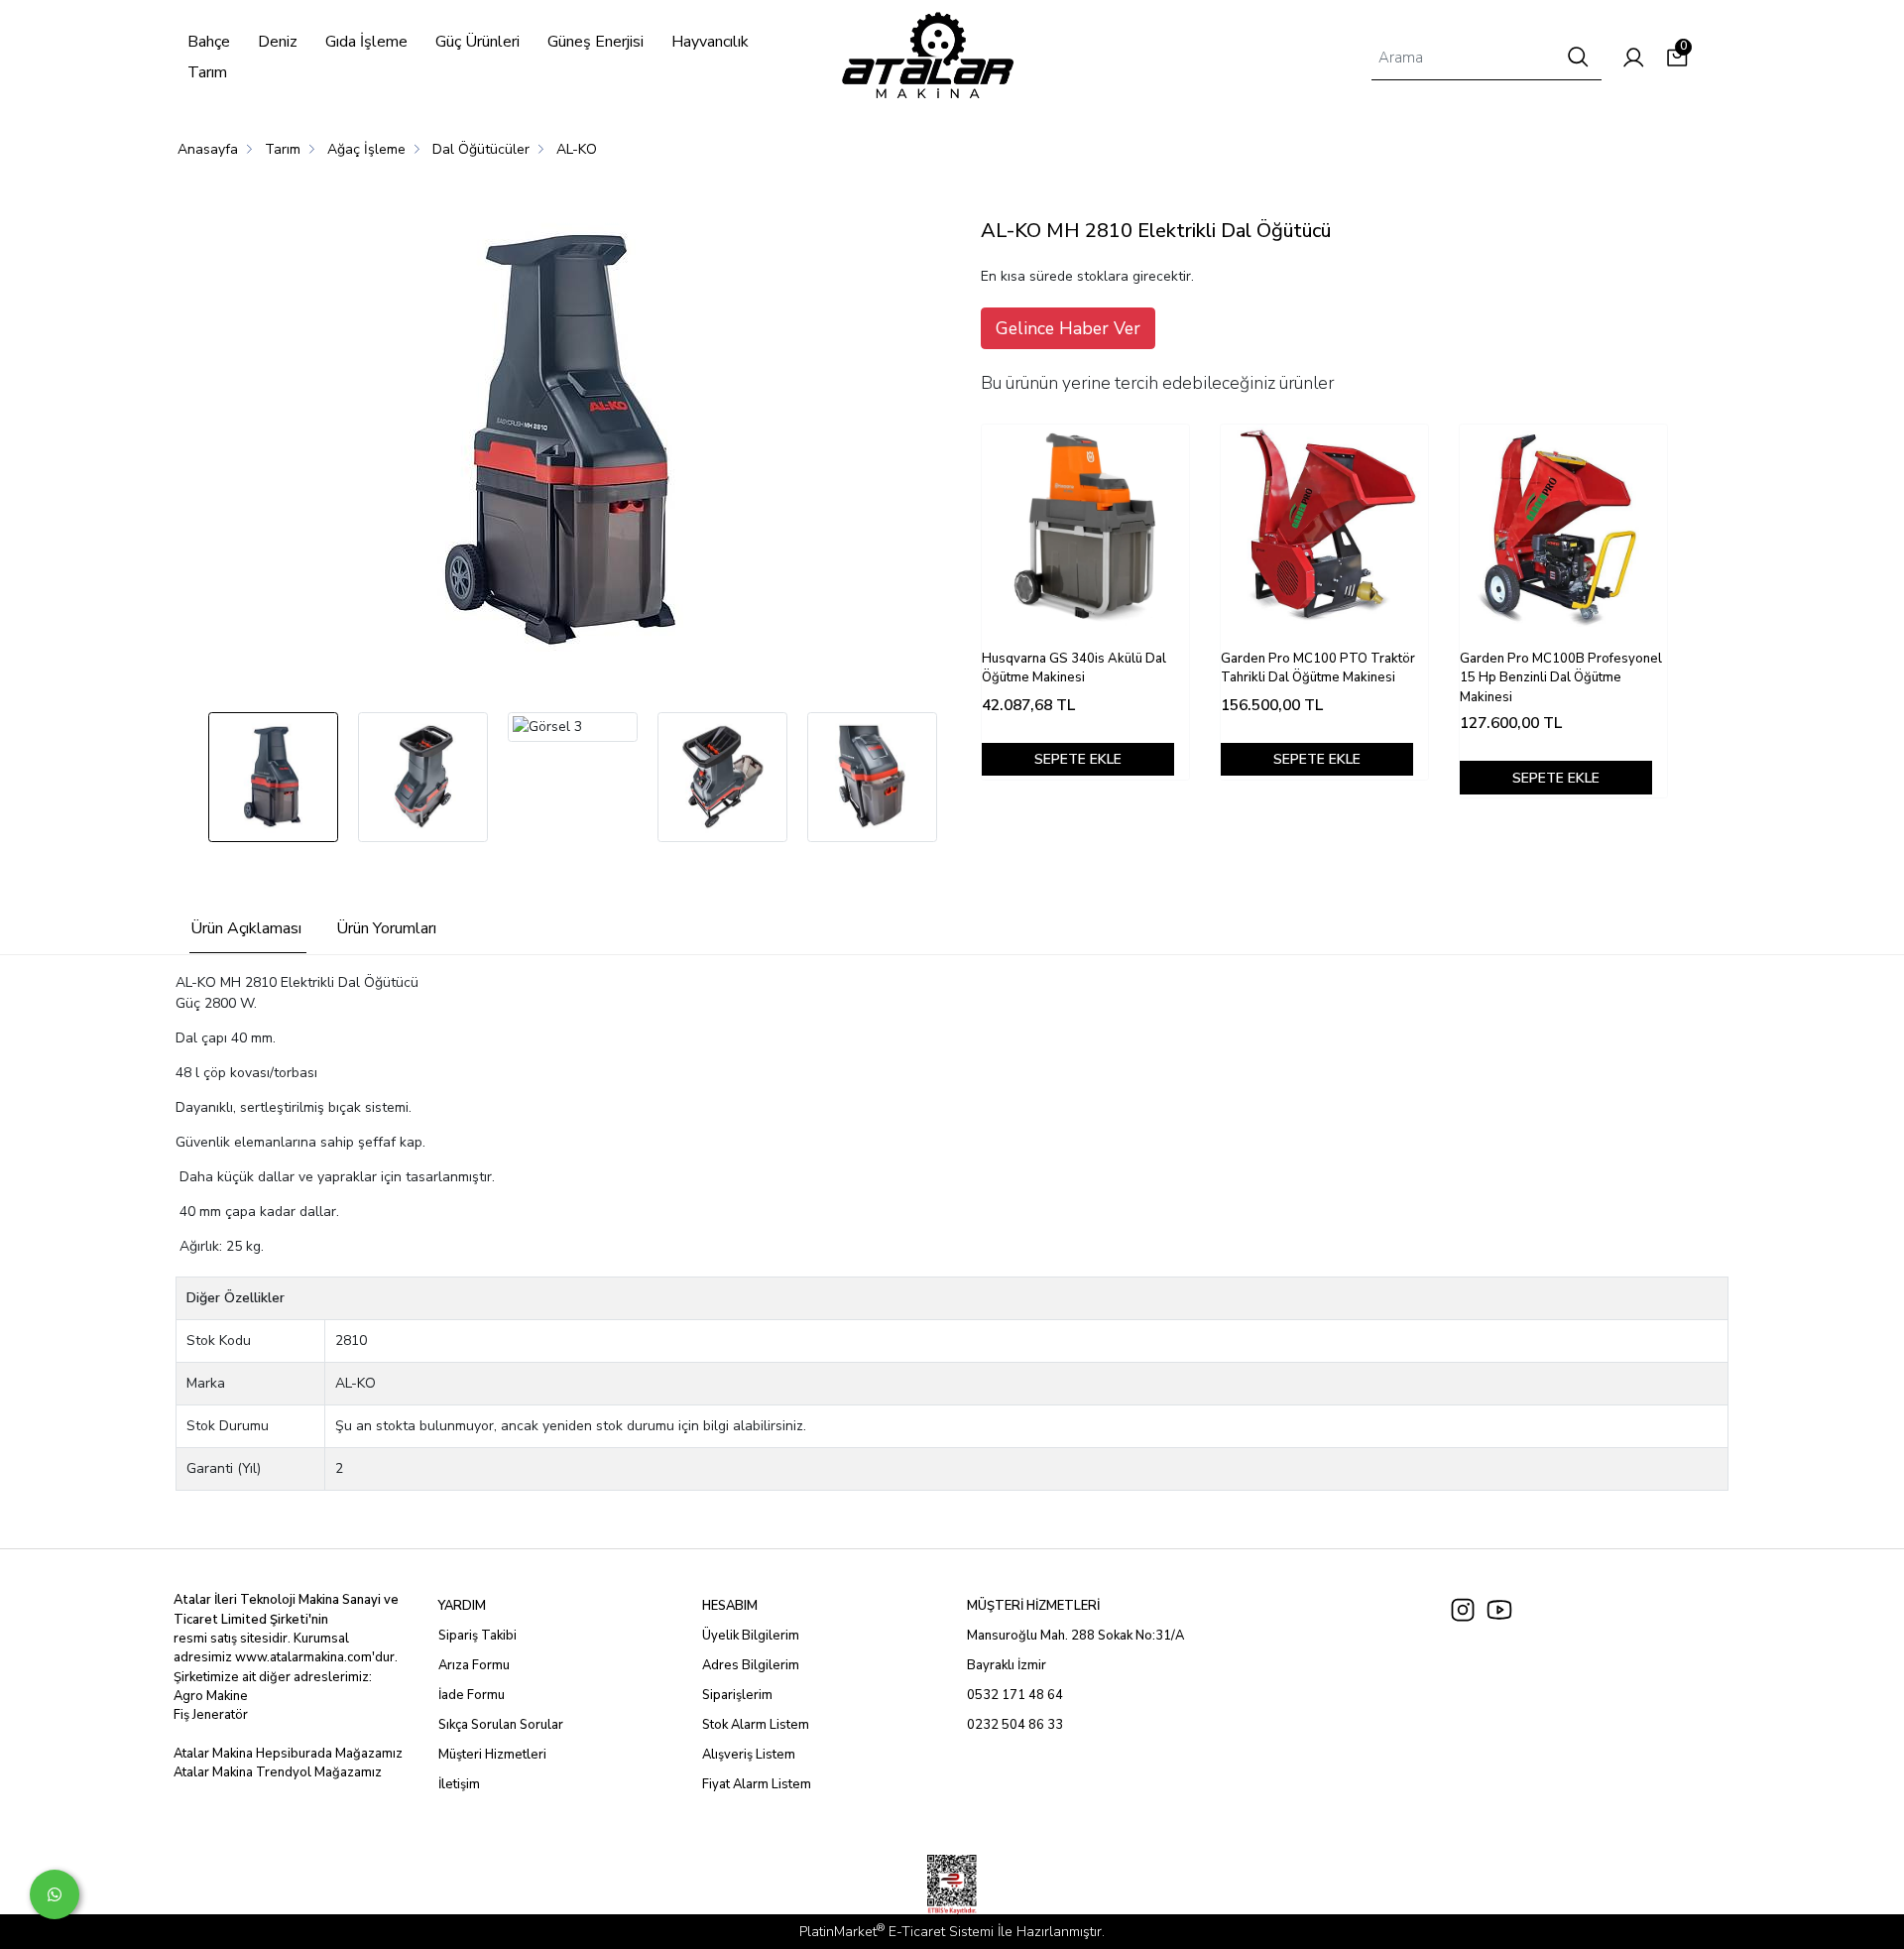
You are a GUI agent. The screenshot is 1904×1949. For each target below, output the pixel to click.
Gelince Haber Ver (1068, 328)
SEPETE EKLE (1078, 759)
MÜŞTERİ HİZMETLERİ (1033, 1606)
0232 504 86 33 (1015, 1725)
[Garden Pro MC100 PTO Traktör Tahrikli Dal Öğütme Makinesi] (1324, 528)
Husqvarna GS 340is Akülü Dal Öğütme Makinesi (1074, 669)
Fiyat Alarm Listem (757, 1784)
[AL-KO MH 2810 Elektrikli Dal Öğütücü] (566, 442)
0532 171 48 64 (1015, 1695)
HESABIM (730, 1606)
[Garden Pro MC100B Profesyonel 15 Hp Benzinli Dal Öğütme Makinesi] (1563, 528)
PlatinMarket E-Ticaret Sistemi (896, 1932)
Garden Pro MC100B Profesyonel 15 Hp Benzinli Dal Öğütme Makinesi (1561, 678)
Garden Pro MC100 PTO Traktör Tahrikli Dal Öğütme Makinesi (1318, 669)
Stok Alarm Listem (756, 1725)
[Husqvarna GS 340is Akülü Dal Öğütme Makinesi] (1085, 528)
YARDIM (462, 1606)
